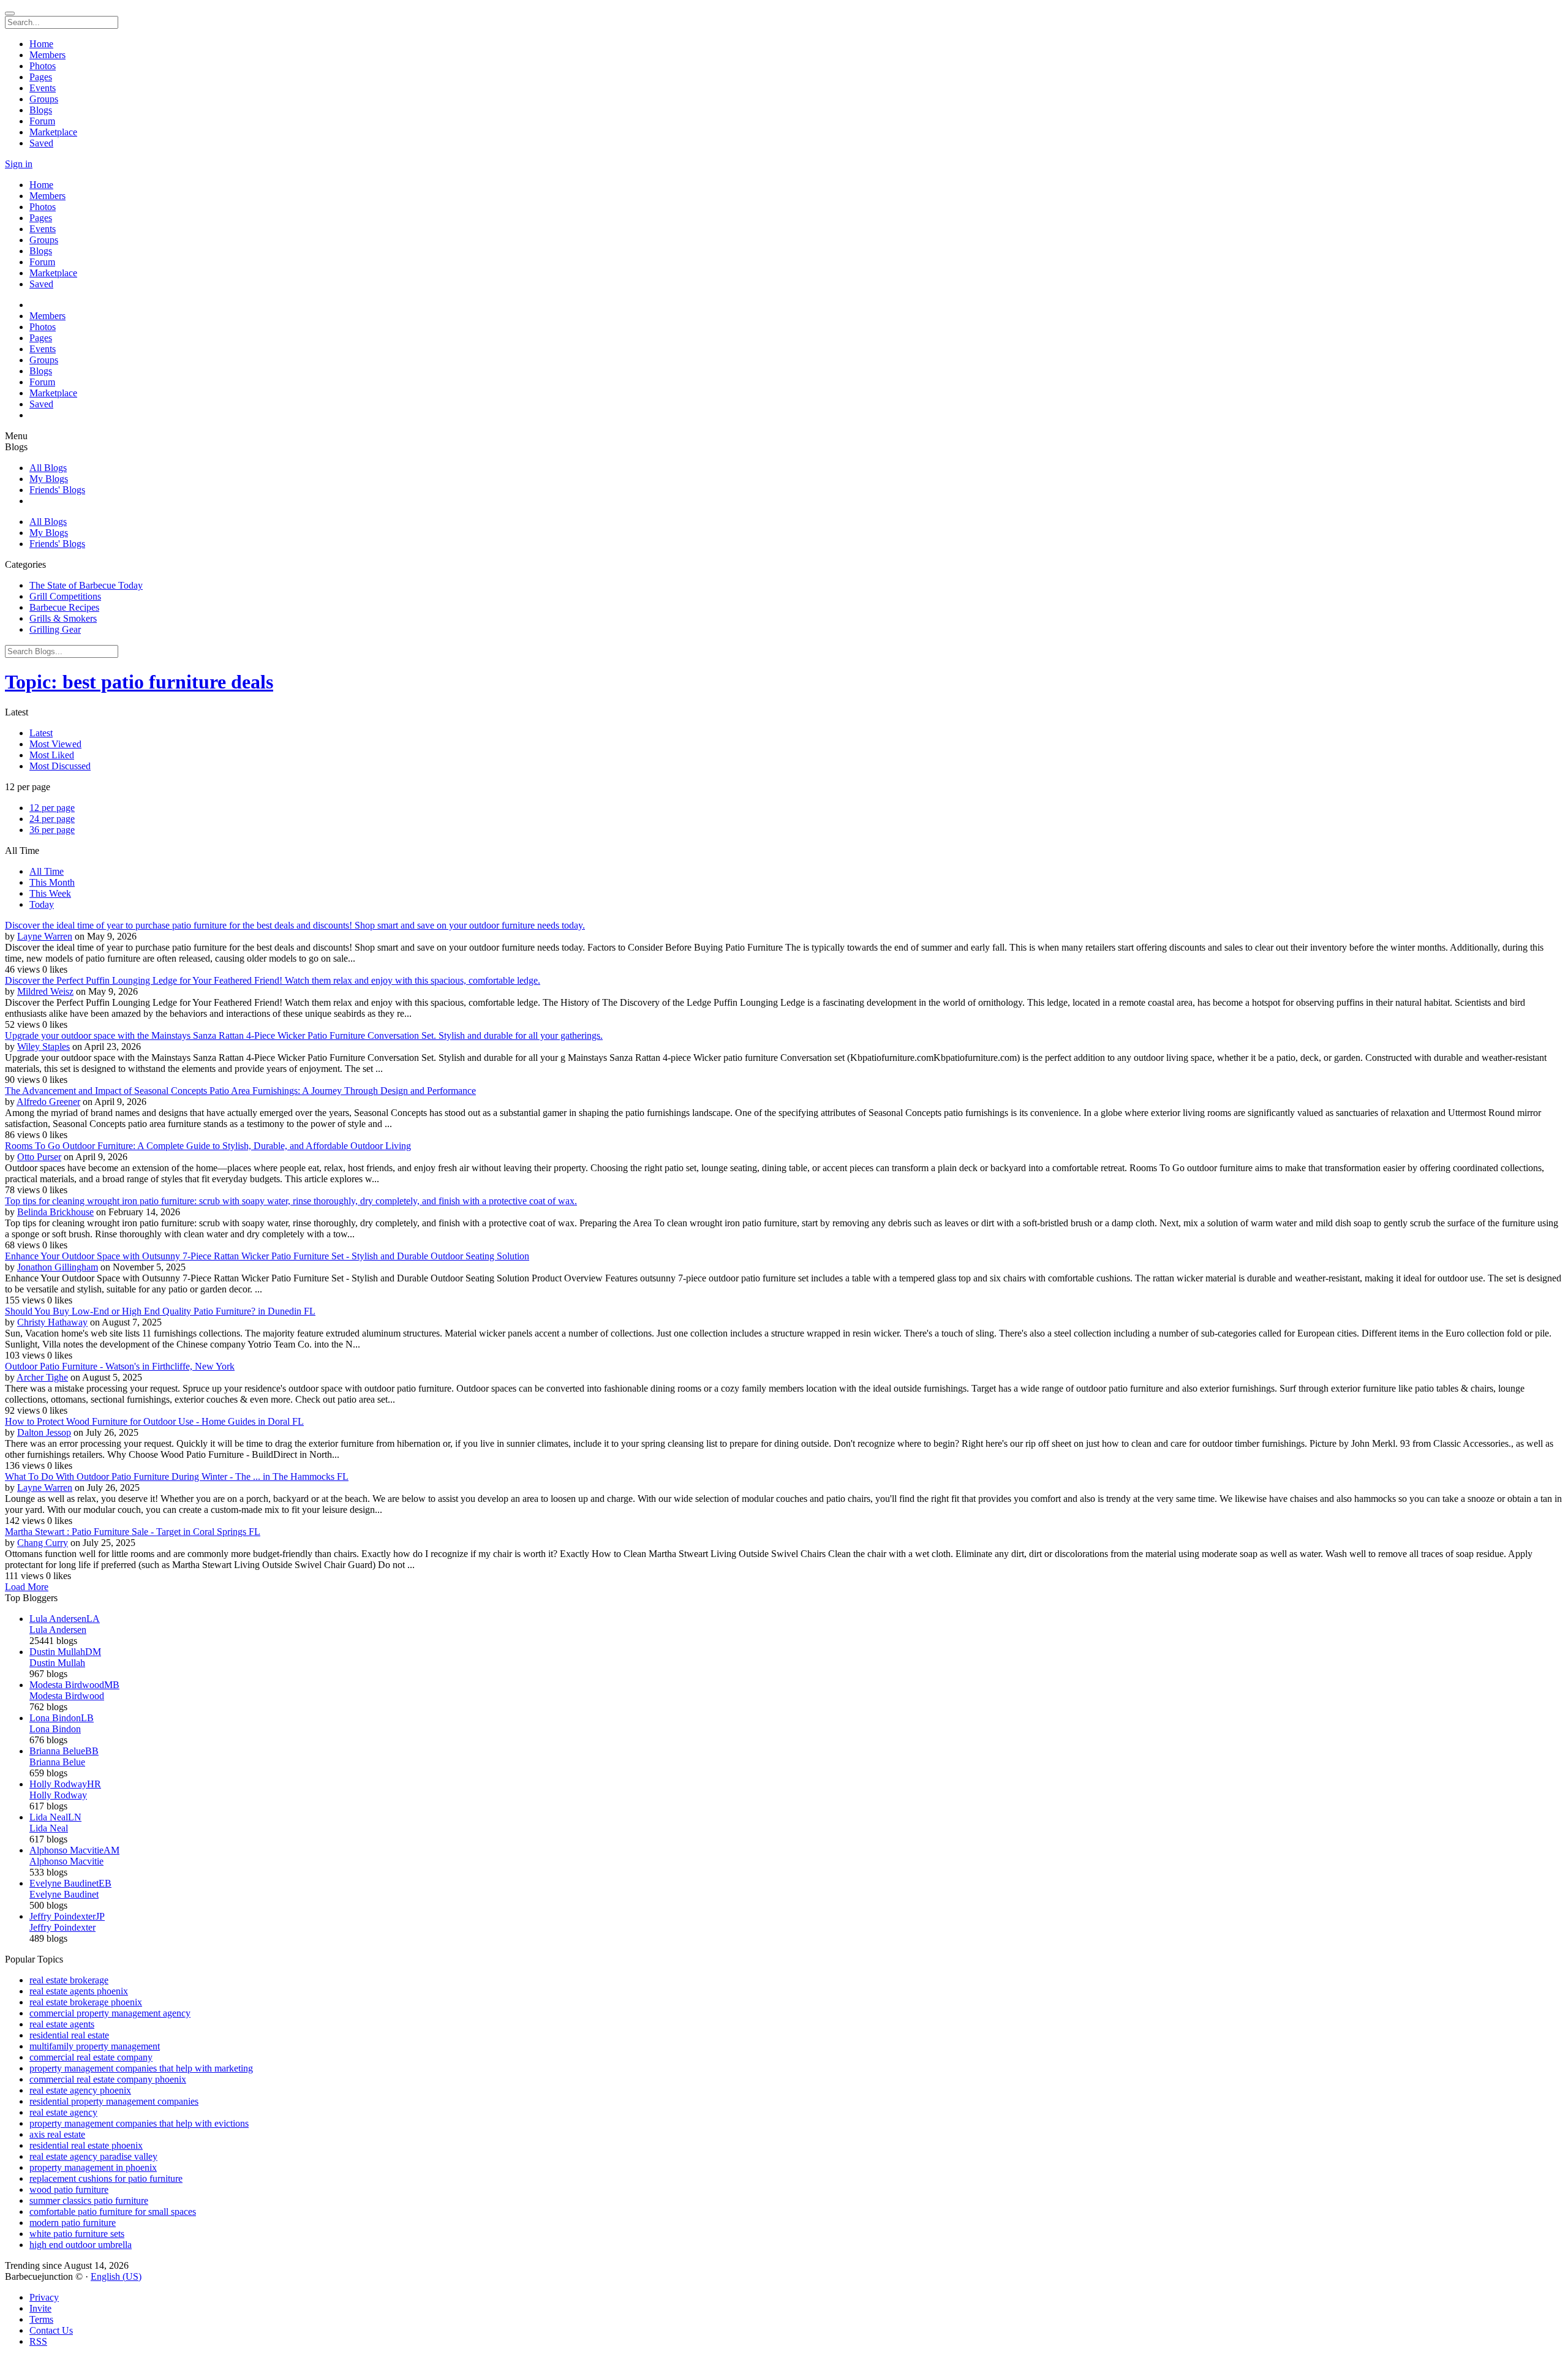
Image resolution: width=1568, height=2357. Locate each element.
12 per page (52, 808)
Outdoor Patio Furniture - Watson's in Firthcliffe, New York (120, 1366)
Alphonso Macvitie (66, 1861)
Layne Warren (45, 936)
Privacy (44, 2297)
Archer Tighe (42, 1377)
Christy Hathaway (52, 1322)
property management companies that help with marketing (141, 2068)
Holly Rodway (58, 1795)
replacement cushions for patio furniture (106, 2178)
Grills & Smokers (63, 618)
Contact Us (51, 2330)
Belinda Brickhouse (55, 1212)
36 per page (52, 830)
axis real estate (57, 2134)
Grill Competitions (65, 596)
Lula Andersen (58, 1630)
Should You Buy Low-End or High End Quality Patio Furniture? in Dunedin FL (160, 1311)
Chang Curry (43, 1543)
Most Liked (52, 755)
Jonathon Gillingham (58, 1267)
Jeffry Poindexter (62, 1927)
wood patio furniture (69, 2189)
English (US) (116, 2276)
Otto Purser (39, 1157)
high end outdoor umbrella (81, 2245)
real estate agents (62, 2024)
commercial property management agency (110, 2013)
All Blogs (48, 468)
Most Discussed (60, 766)
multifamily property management (95, 2046)
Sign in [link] (19, 164)
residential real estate (69, 2035)
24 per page (52, 819)
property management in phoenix (93, 2167)
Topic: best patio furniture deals (139, 682)
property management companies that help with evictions (139, 2123)
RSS (38, 2341)
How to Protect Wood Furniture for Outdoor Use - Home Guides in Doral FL (154, 1421)
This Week (50, 893)
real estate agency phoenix (80, 2090)
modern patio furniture (73, 2223)
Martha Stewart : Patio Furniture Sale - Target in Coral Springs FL (133, 1532)
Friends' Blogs (57, 490)
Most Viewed (55, 744)
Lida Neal (49, 1828)
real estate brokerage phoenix (86, 2002)
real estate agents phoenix (79, 1991)
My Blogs (49, 479)
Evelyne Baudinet (64, 1894)
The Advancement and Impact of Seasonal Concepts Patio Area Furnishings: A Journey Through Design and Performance (240, 1091)
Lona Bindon (55, 1729)
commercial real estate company (91, 2057)
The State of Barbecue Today (86, 585)
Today (42, 904)
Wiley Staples (43, 1047)
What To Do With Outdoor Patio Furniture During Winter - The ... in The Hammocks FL (177, 1476)
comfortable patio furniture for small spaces (113, 2212)
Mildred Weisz (45, 991)
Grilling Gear (55, 629)
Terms (41, 2319)
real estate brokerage (69, 1980)
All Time (47, 871)
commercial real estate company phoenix (108, 2079)
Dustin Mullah (57, 1663)
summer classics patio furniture (89, 2200)
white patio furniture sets (77, 2234)
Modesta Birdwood (67, 1696)
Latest (41, 733)
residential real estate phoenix (86, 2145)
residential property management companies (114, 2101)
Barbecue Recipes (64, 607)
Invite (40, 2308)
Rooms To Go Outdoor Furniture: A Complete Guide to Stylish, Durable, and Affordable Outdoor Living (208, 1146)
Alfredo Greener (48, 1102)
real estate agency (63, 2112)
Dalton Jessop (44, 1432)
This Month (52, 882)
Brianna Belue (57, 1762)
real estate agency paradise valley (93, 2156)
